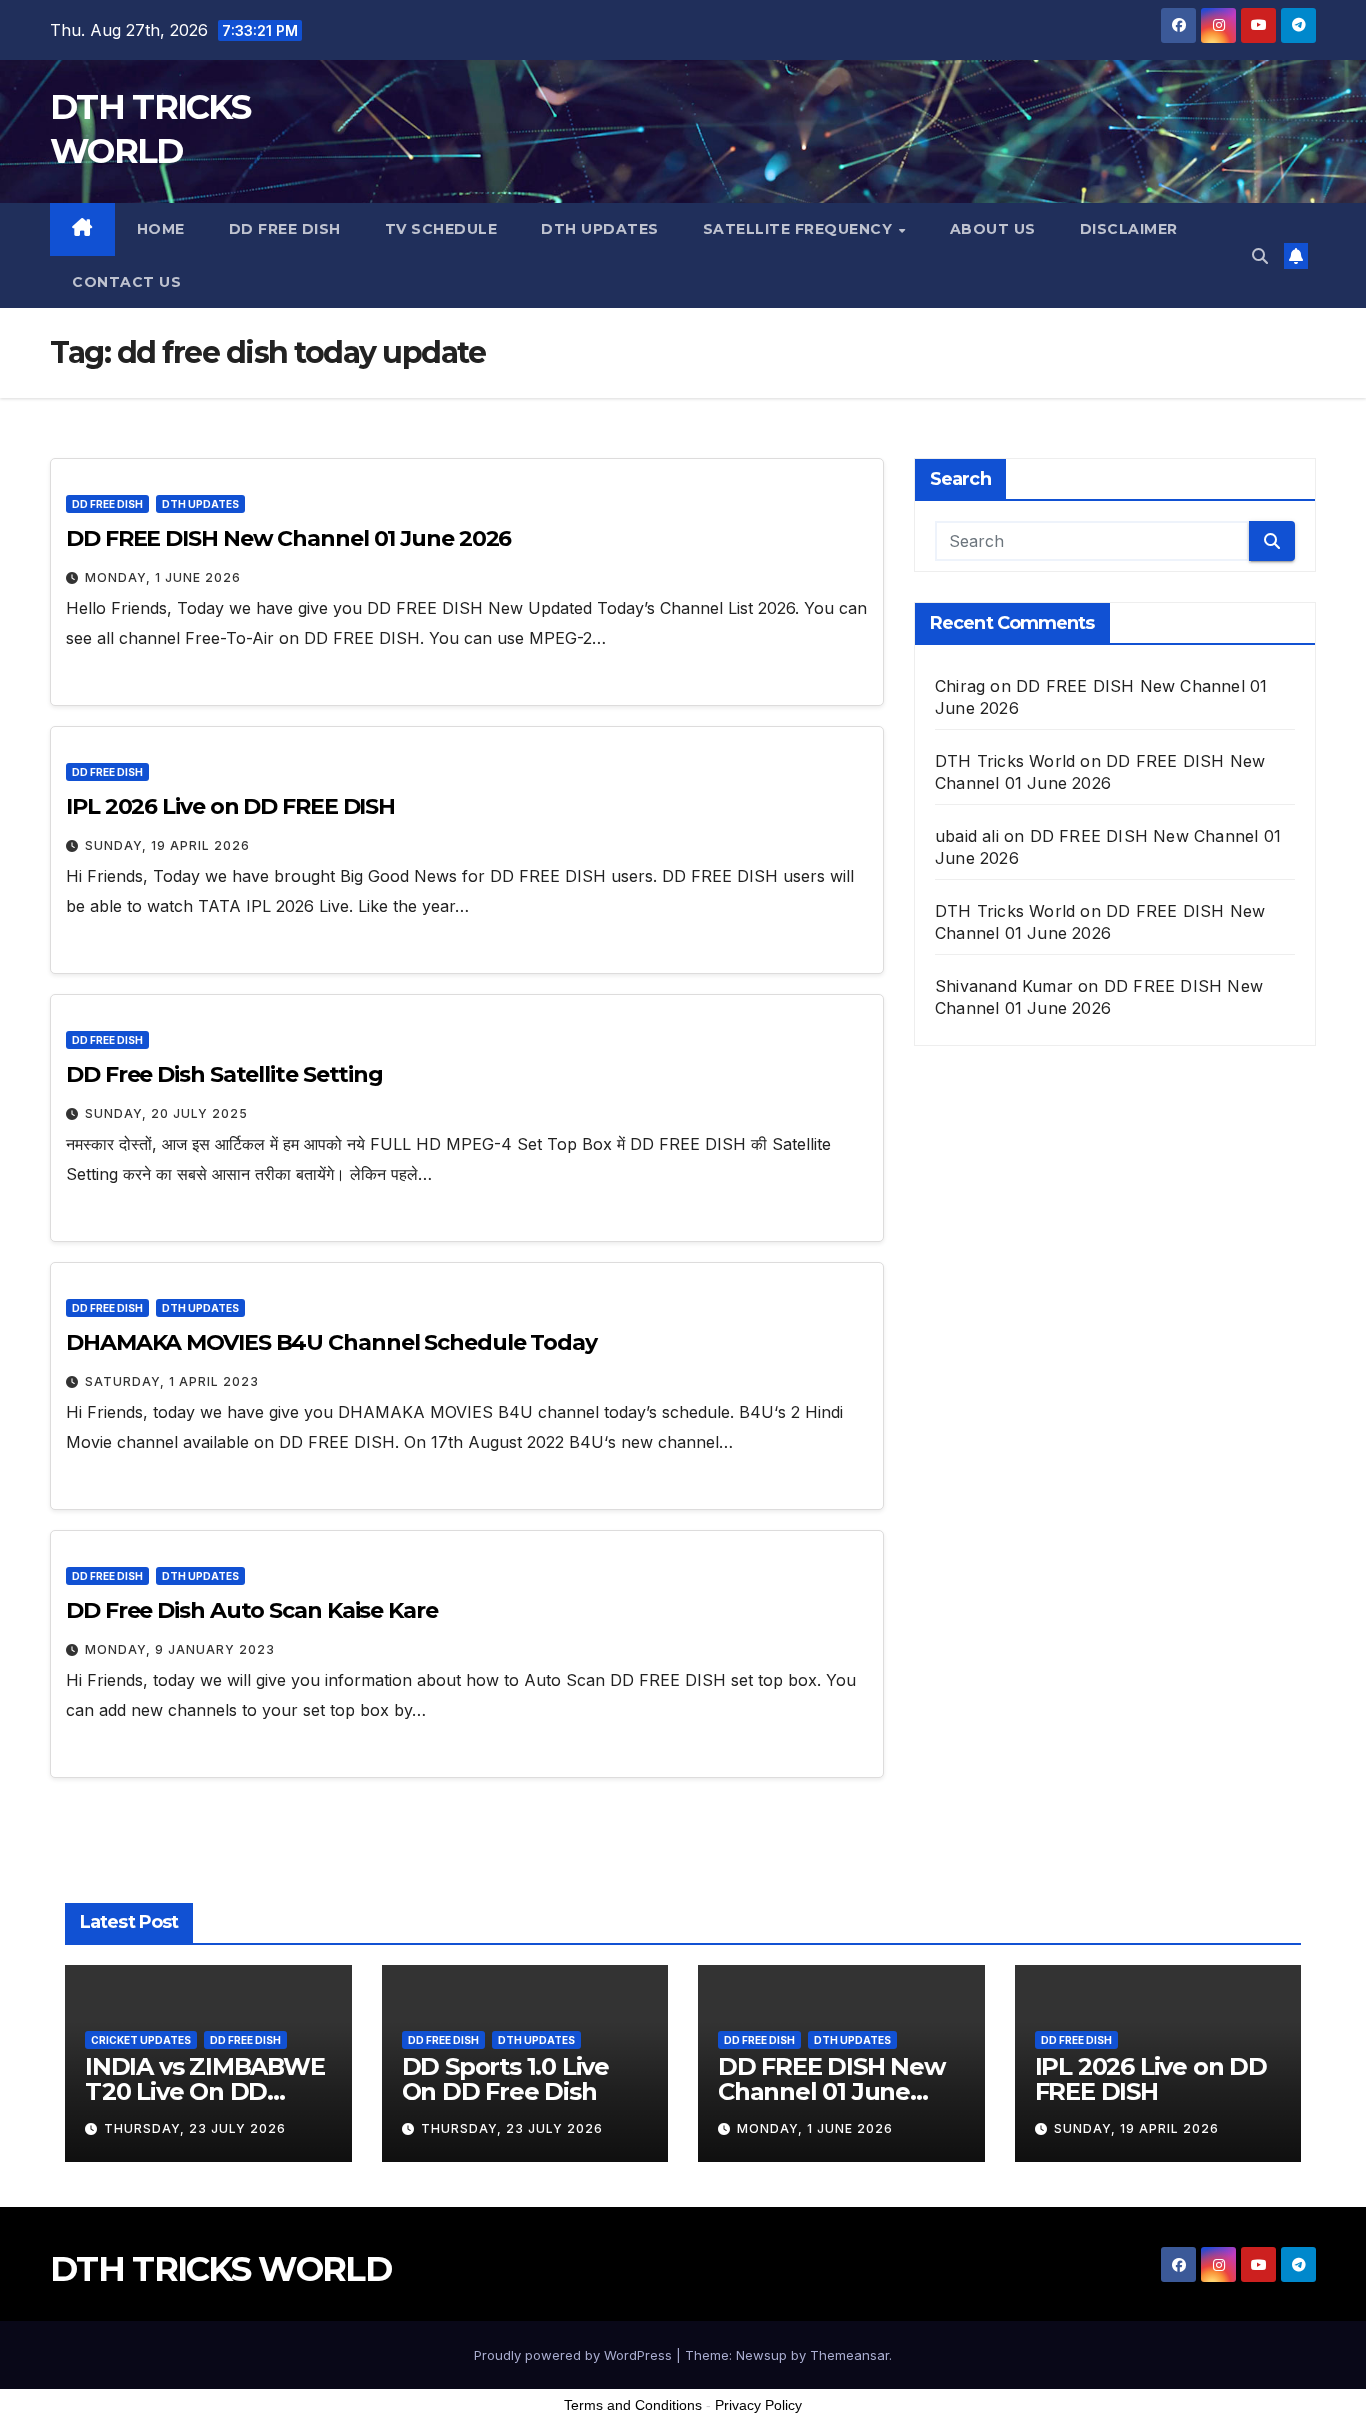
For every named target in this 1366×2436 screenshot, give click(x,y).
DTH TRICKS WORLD (220, 2269)
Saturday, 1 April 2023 (172, 1381)
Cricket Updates (141, 2040)
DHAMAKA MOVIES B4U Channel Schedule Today (331, 1342)
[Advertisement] (683, 2385)
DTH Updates (600, 229)
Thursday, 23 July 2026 (195, 2128)
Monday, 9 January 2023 (180, 1649)
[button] (1260, 256)
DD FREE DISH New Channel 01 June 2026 (288, 538)
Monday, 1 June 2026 (163, 577)
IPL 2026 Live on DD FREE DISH (230, 806)
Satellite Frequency (800, 229)
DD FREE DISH (285, 229)
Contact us (126, 282)
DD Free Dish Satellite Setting (224, 1074)
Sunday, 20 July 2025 (166, 1113)
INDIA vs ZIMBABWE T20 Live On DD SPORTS (205, 2091)
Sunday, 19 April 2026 (167, 845)
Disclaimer (1129, 229)
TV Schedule (441, 229)
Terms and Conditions (633, 2405)
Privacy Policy (758, 2405)
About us (993, 229)
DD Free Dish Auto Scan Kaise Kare (252, 1610)
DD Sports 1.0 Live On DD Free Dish (505, 2079)
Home (161, 229)
